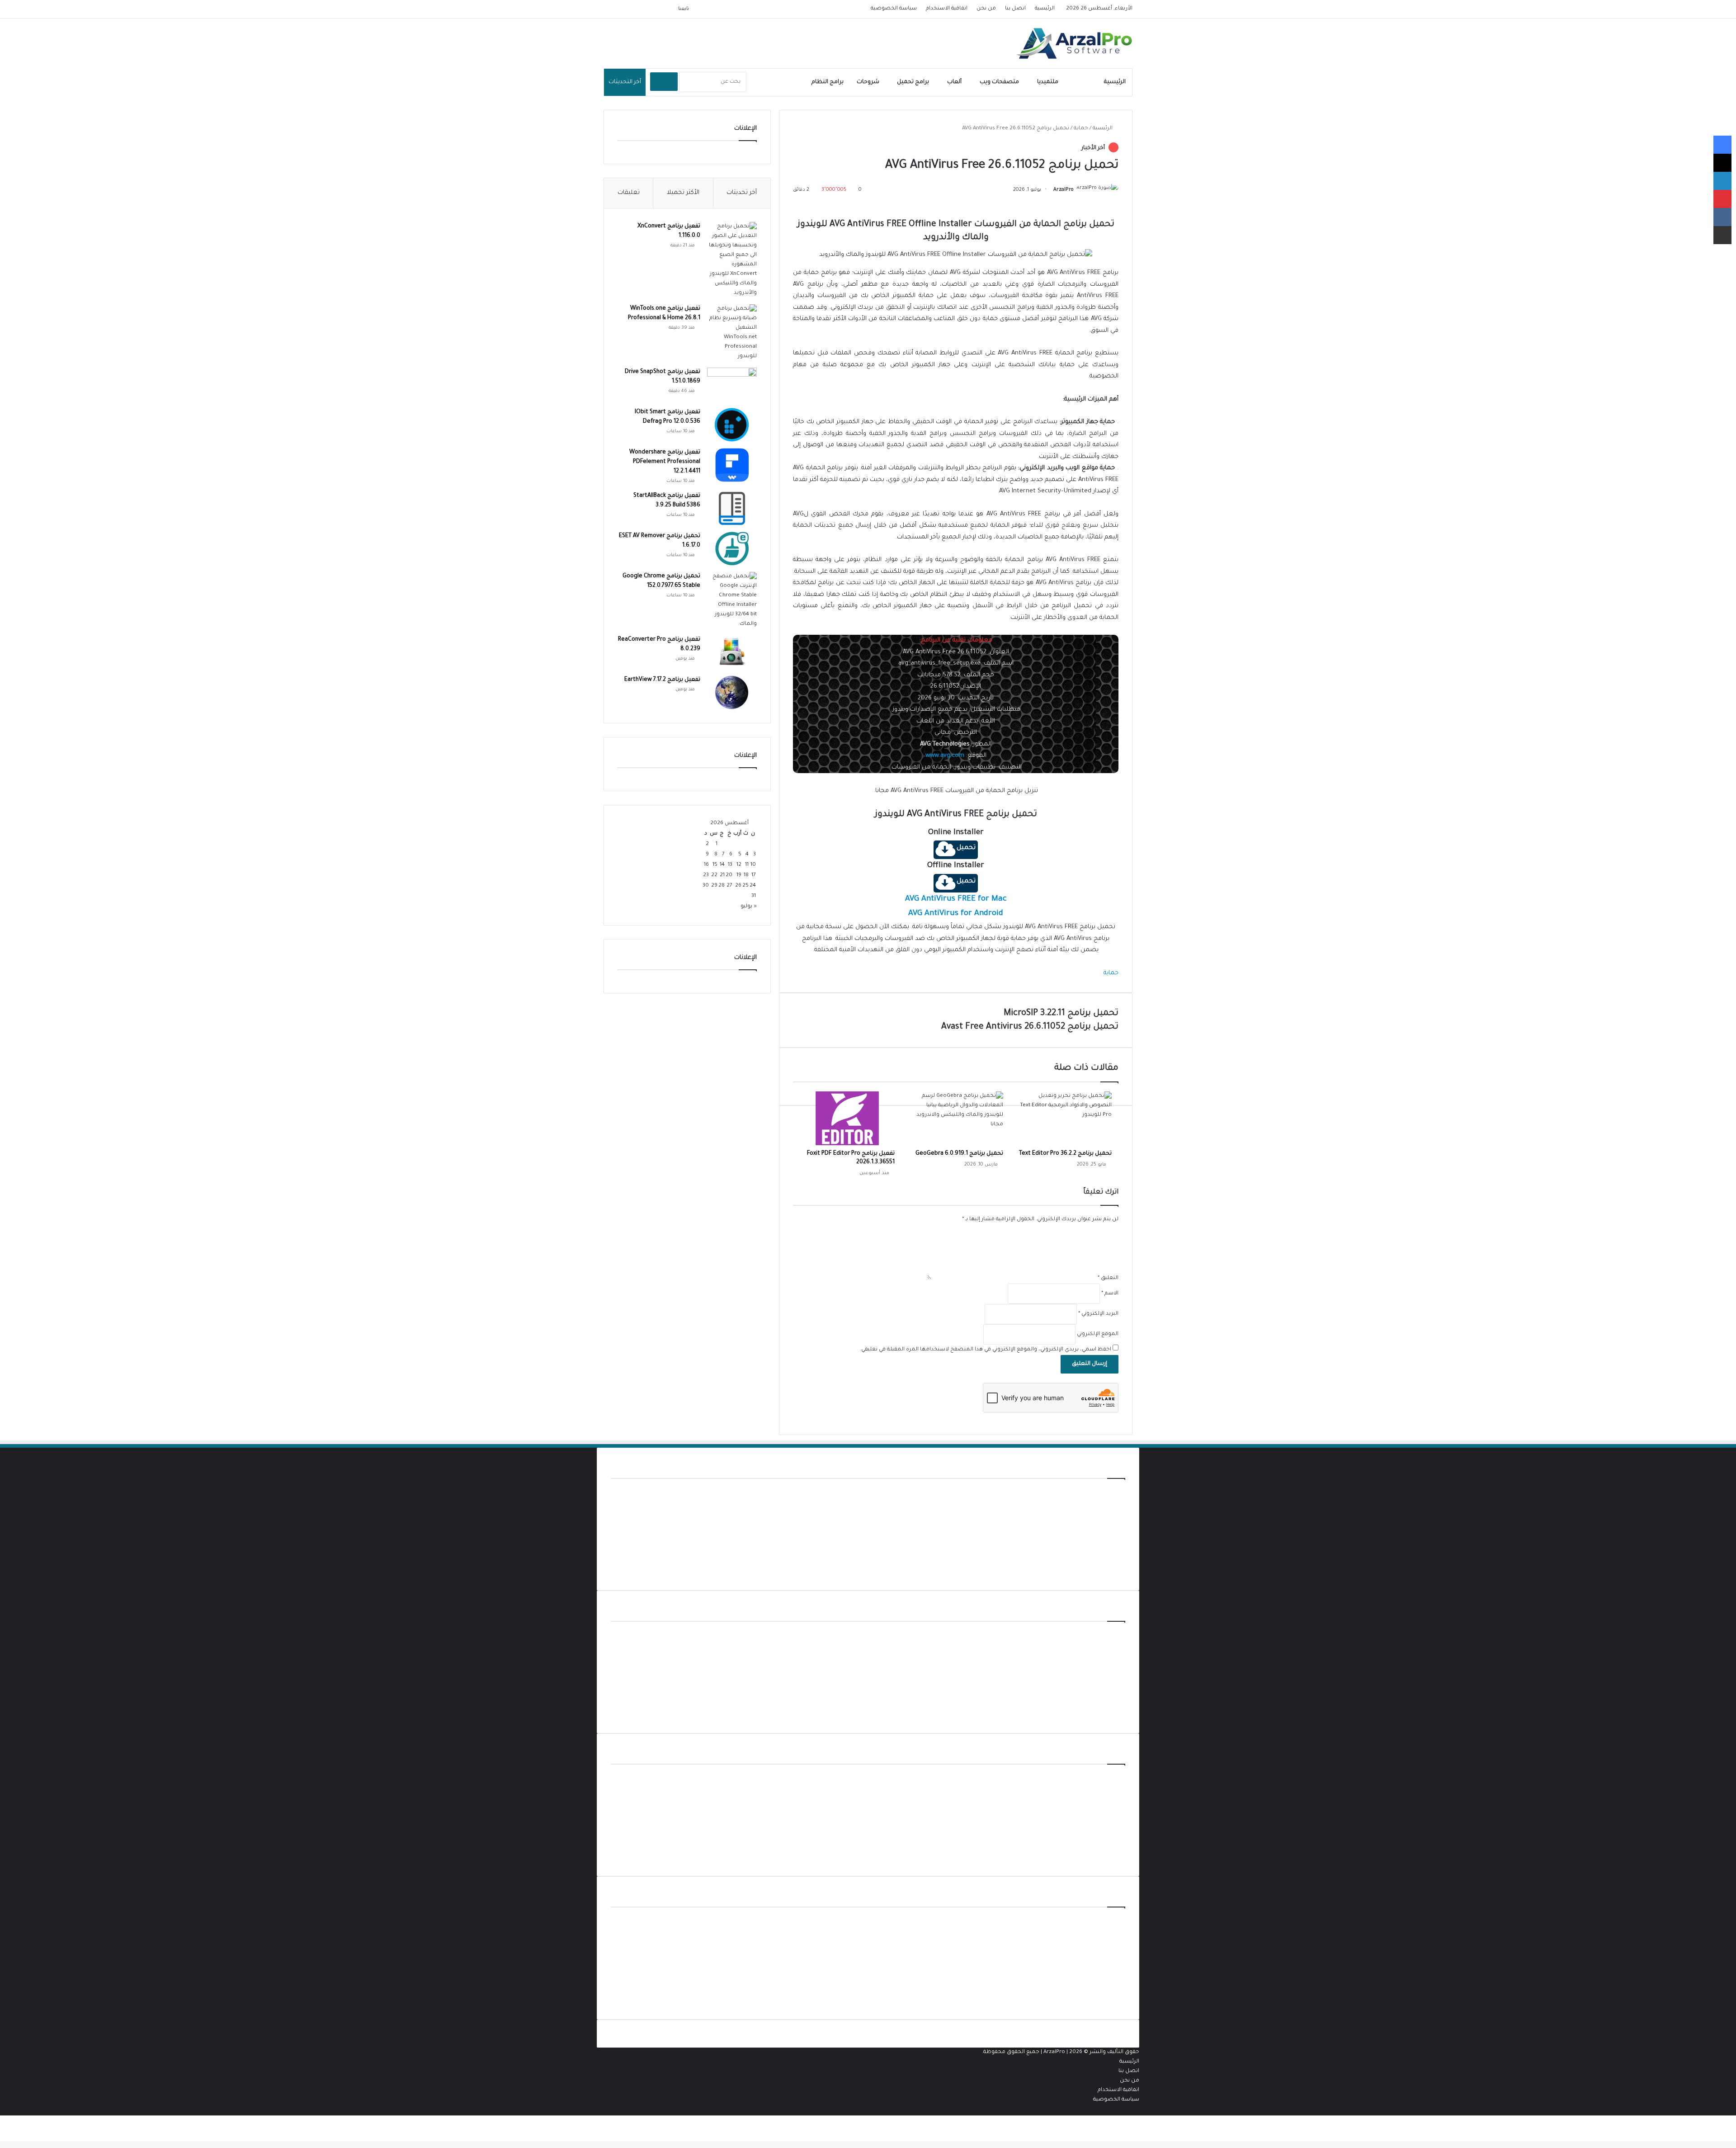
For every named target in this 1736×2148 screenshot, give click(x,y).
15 (715, 865)
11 (747, 865)
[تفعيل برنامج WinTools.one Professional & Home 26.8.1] (732, 333)
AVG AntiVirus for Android (956, 914)
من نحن (986, 9)
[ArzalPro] (1074, 43)
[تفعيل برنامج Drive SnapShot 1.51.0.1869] (732, 385)
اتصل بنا (1015, 9)
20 (729, 876)
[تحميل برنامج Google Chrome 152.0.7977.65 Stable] (732, 600)
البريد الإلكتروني (1098, 1314)
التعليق (1108, 1278)
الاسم (1110, 1294)
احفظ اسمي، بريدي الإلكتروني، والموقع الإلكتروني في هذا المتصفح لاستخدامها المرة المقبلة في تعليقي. (986, 1350)
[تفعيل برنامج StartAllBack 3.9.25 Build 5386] (732, 508)
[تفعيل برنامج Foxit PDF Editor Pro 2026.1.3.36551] (847, 1118)
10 (753, 865)
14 (722, 865)
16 (706, 865)
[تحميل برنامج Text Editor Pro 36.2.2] (1064, 1118)
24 (753, 886)
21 (722, 876)
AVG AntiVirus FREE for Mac (956, 899)
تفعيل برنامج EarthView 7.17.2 (662, 680)
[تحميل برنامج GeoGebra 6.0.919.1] (956, 1118)
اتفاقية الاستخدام (947, 9)
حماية (1084, 82)
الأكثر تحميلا (683, 193)
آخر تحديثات (742, 193)
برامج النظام (828, 82)
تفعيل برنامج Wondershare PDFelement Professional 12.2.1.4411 (665, 462)
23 (706, 876)
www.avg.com (945, 756)
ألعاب (954, 82)
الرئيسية (1045, 9)
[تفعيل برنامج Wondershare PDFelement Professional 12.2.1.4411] (732, 465)
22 (714, 876)
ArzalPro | (1056, 2052)
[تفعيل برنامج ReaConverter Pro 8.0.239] (732, 652)
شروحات (868, 82)
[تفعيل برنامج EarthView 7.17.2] (732, 692)
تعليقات (629, 193)
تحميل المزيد (1109, 1572)
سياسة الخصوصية (894, 9)
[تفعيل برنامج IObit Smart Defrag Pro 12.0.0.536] (732, 425)
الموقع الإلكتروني (1098, 1334)
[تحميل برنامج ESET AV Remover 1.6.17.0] (732, 549)
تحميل (966, 848)
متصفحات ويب (999, 82)
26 (738, 886)
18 (746, 876)
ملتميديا (1048, 82)
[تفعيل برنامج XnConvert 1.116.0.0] (732, 260)
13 (730, 865)
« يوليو (749, 907)
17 (754, 876)
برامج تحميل (913, 82)
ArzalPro (1064, 190)
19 (739, 876)
